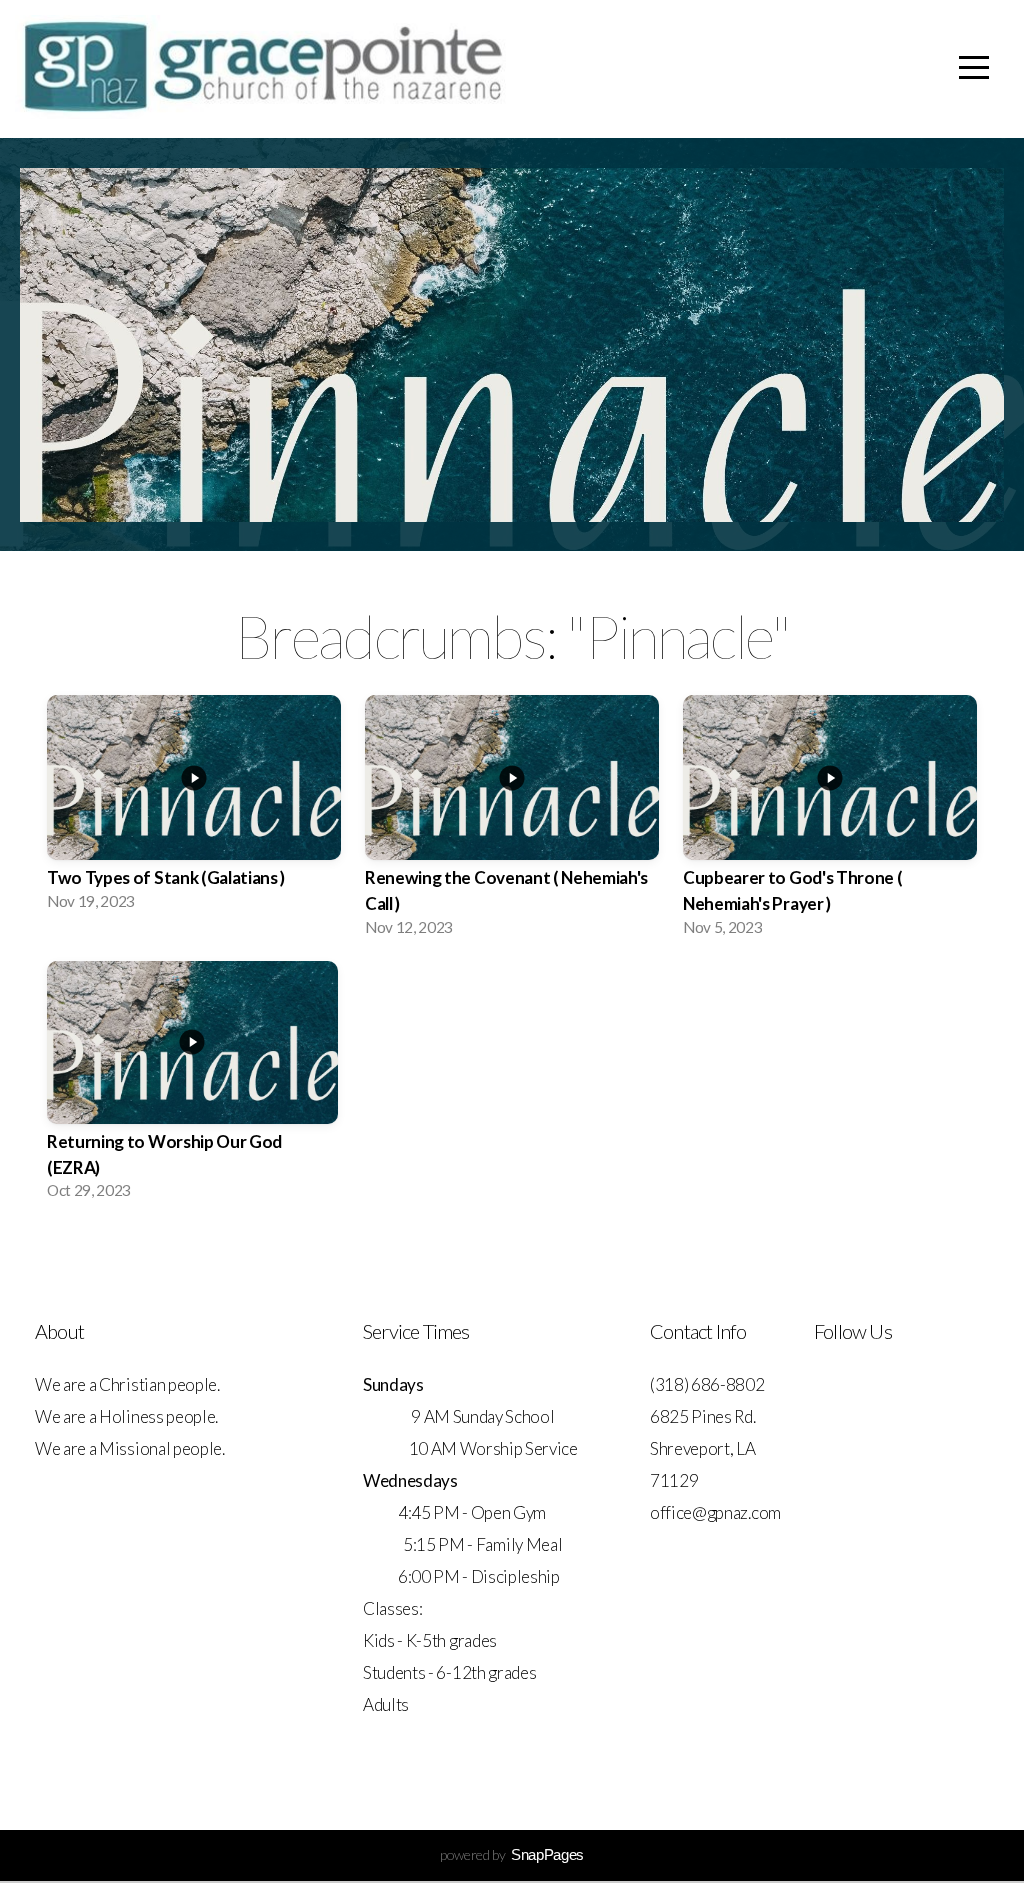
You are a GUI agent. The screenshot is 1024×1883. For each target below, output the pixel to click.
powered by (512, 1854)
